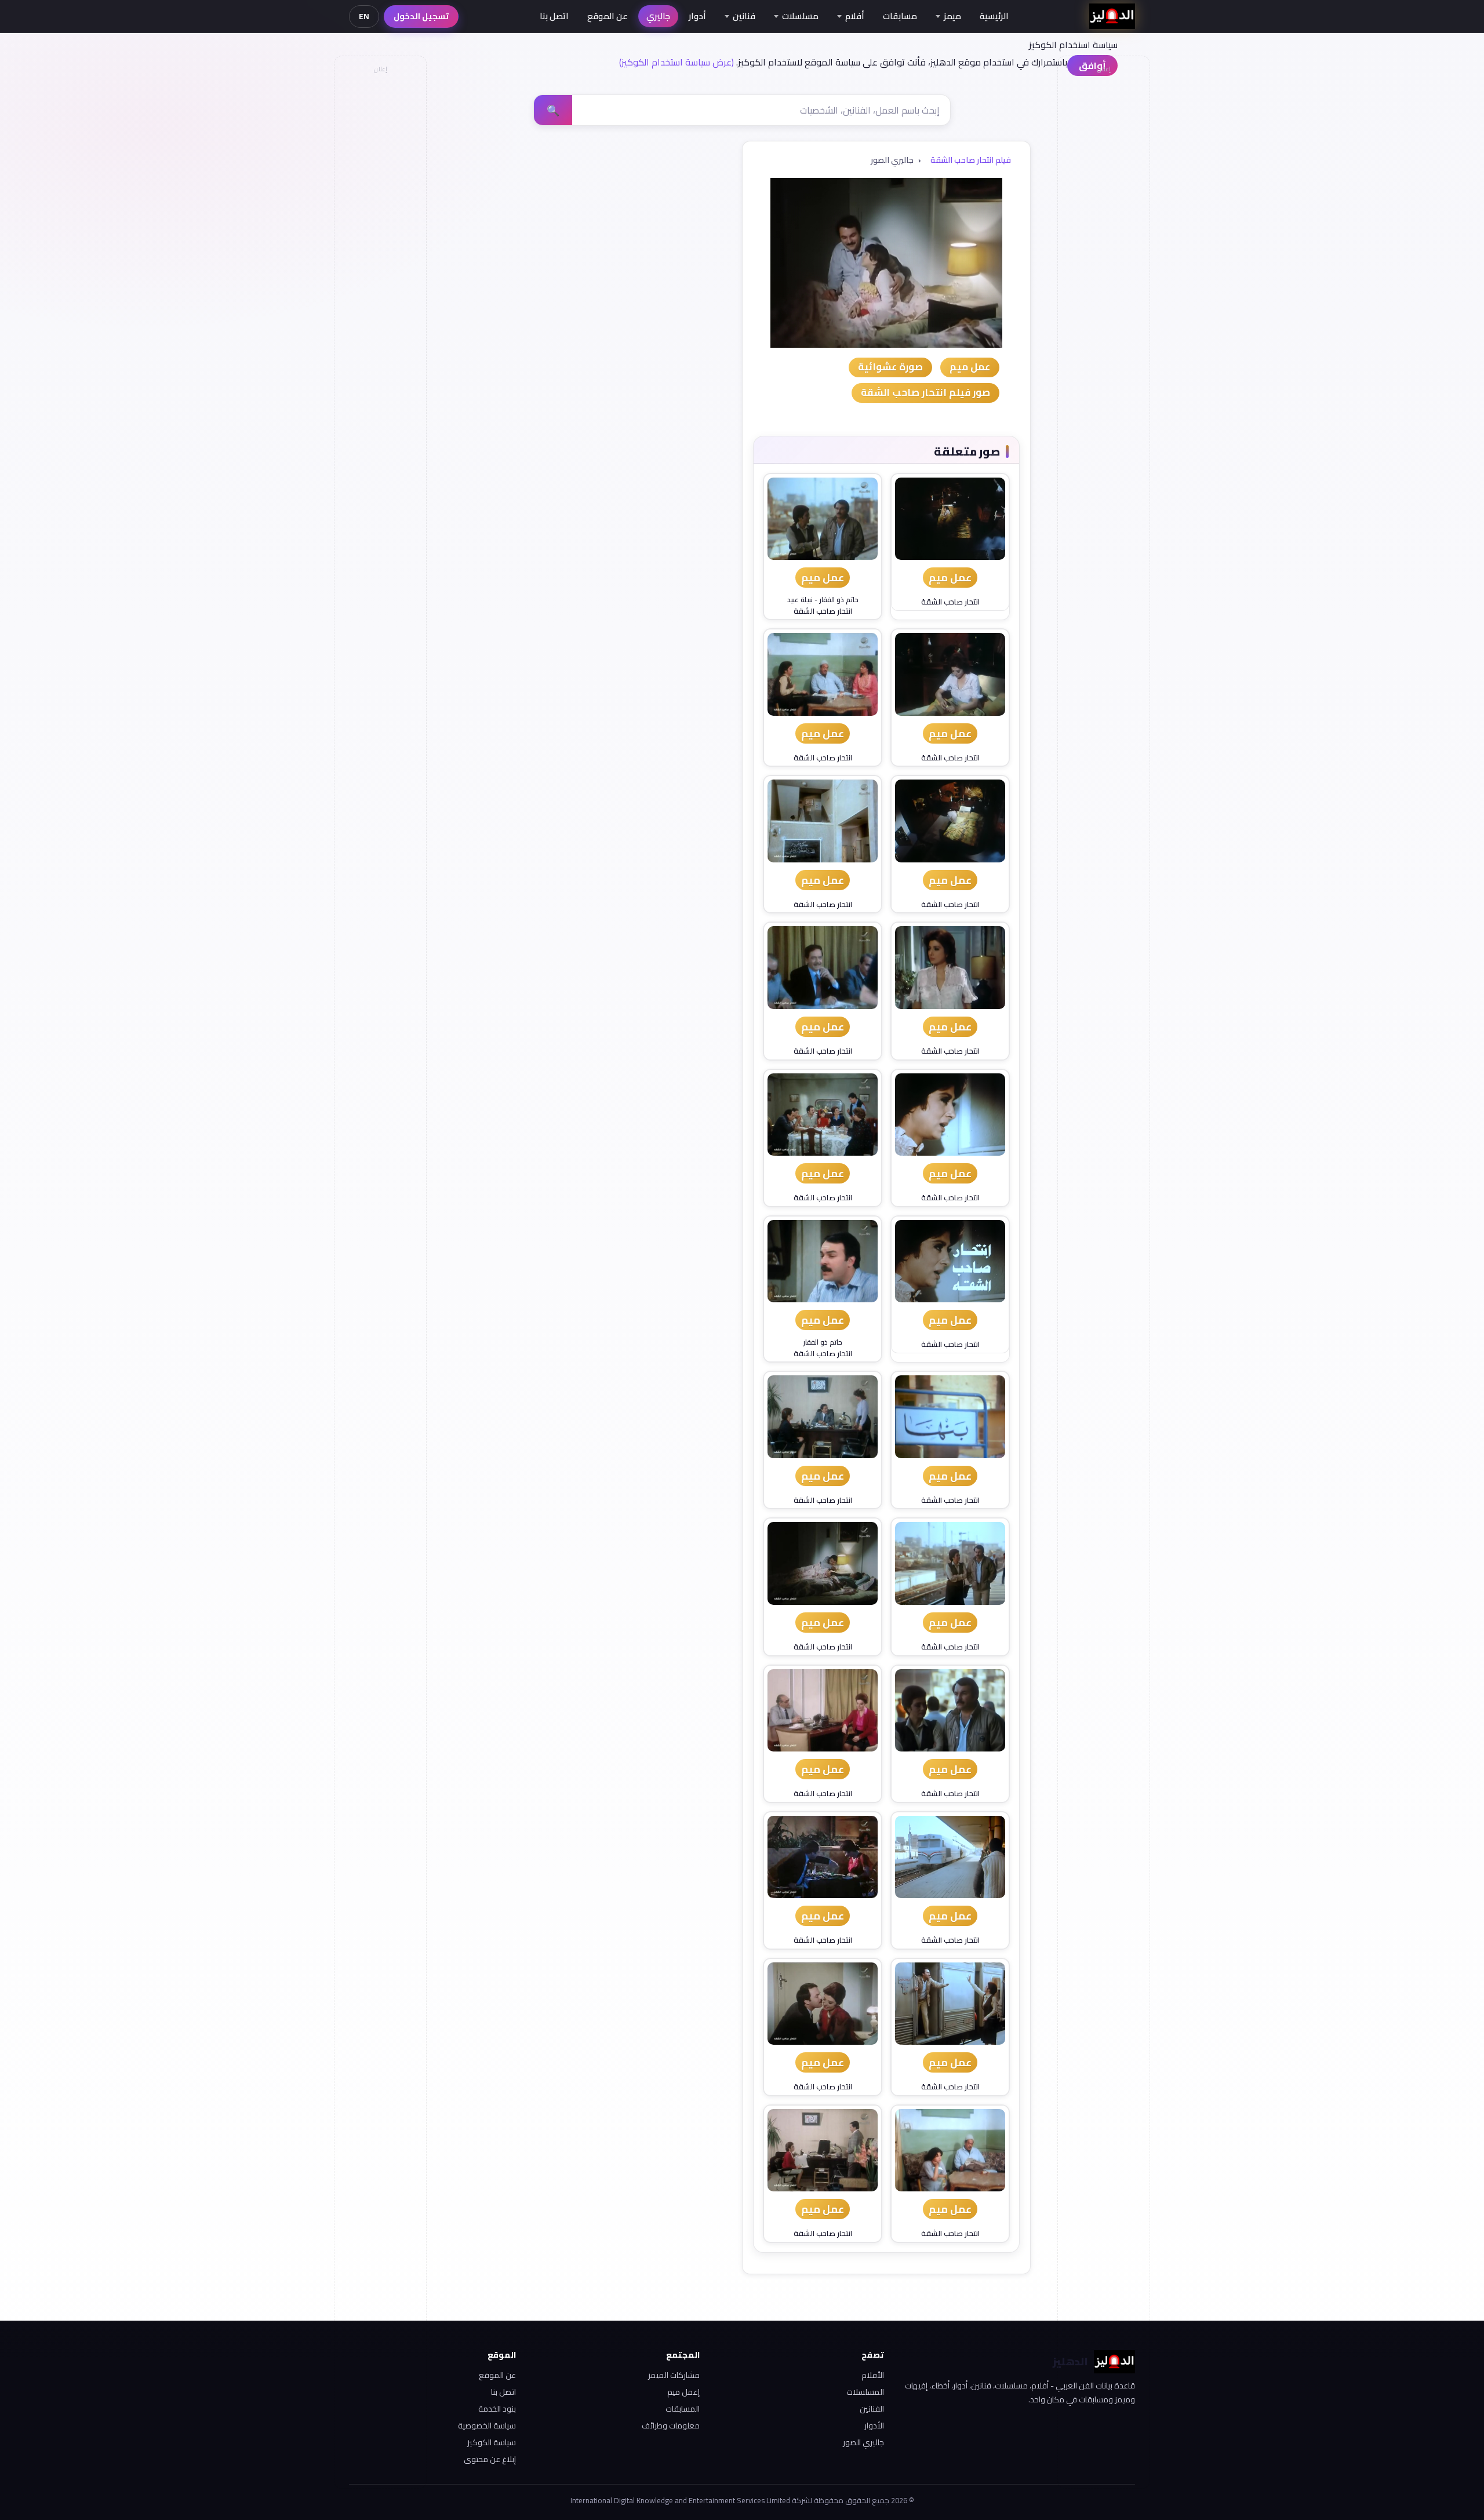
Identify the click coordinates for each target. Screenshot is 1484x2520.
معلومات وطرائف (671, 2426)
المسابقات (683, 2409)
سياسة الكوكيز (492, 2442)
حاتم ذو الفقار (839, 600)
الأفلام (873, 2375)
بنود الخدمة (497, 2409)
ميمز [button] (952, 16)
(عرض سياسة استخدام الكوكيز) (676, 62)
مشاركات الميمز (674, 2375)
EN (364, 16)
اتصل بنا (554, 16)
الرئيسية (994, 16)
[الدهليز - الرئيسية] (1112, 16)
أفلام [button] (855, 16)
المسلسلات (865, 2392)
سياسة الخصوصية (487, 2426)
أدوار (697, 16)
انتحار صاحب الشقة (950, 602)
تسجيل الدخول (421, 16)
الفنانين (872, 2409)
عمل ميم (950, 578)
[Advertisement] (380, 253)
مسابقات (900, 16)
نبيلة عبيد (800, 600)
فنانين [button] (744, 16)
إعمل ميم (683, 2392)
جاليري (658, 16)
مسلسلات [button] (800, 16)
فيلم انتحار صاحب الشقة (971, 160)
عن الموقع (608, 16)
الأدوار (874, 2426)
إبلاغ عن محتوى (490, 2459)
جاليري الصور (863, 2442)
